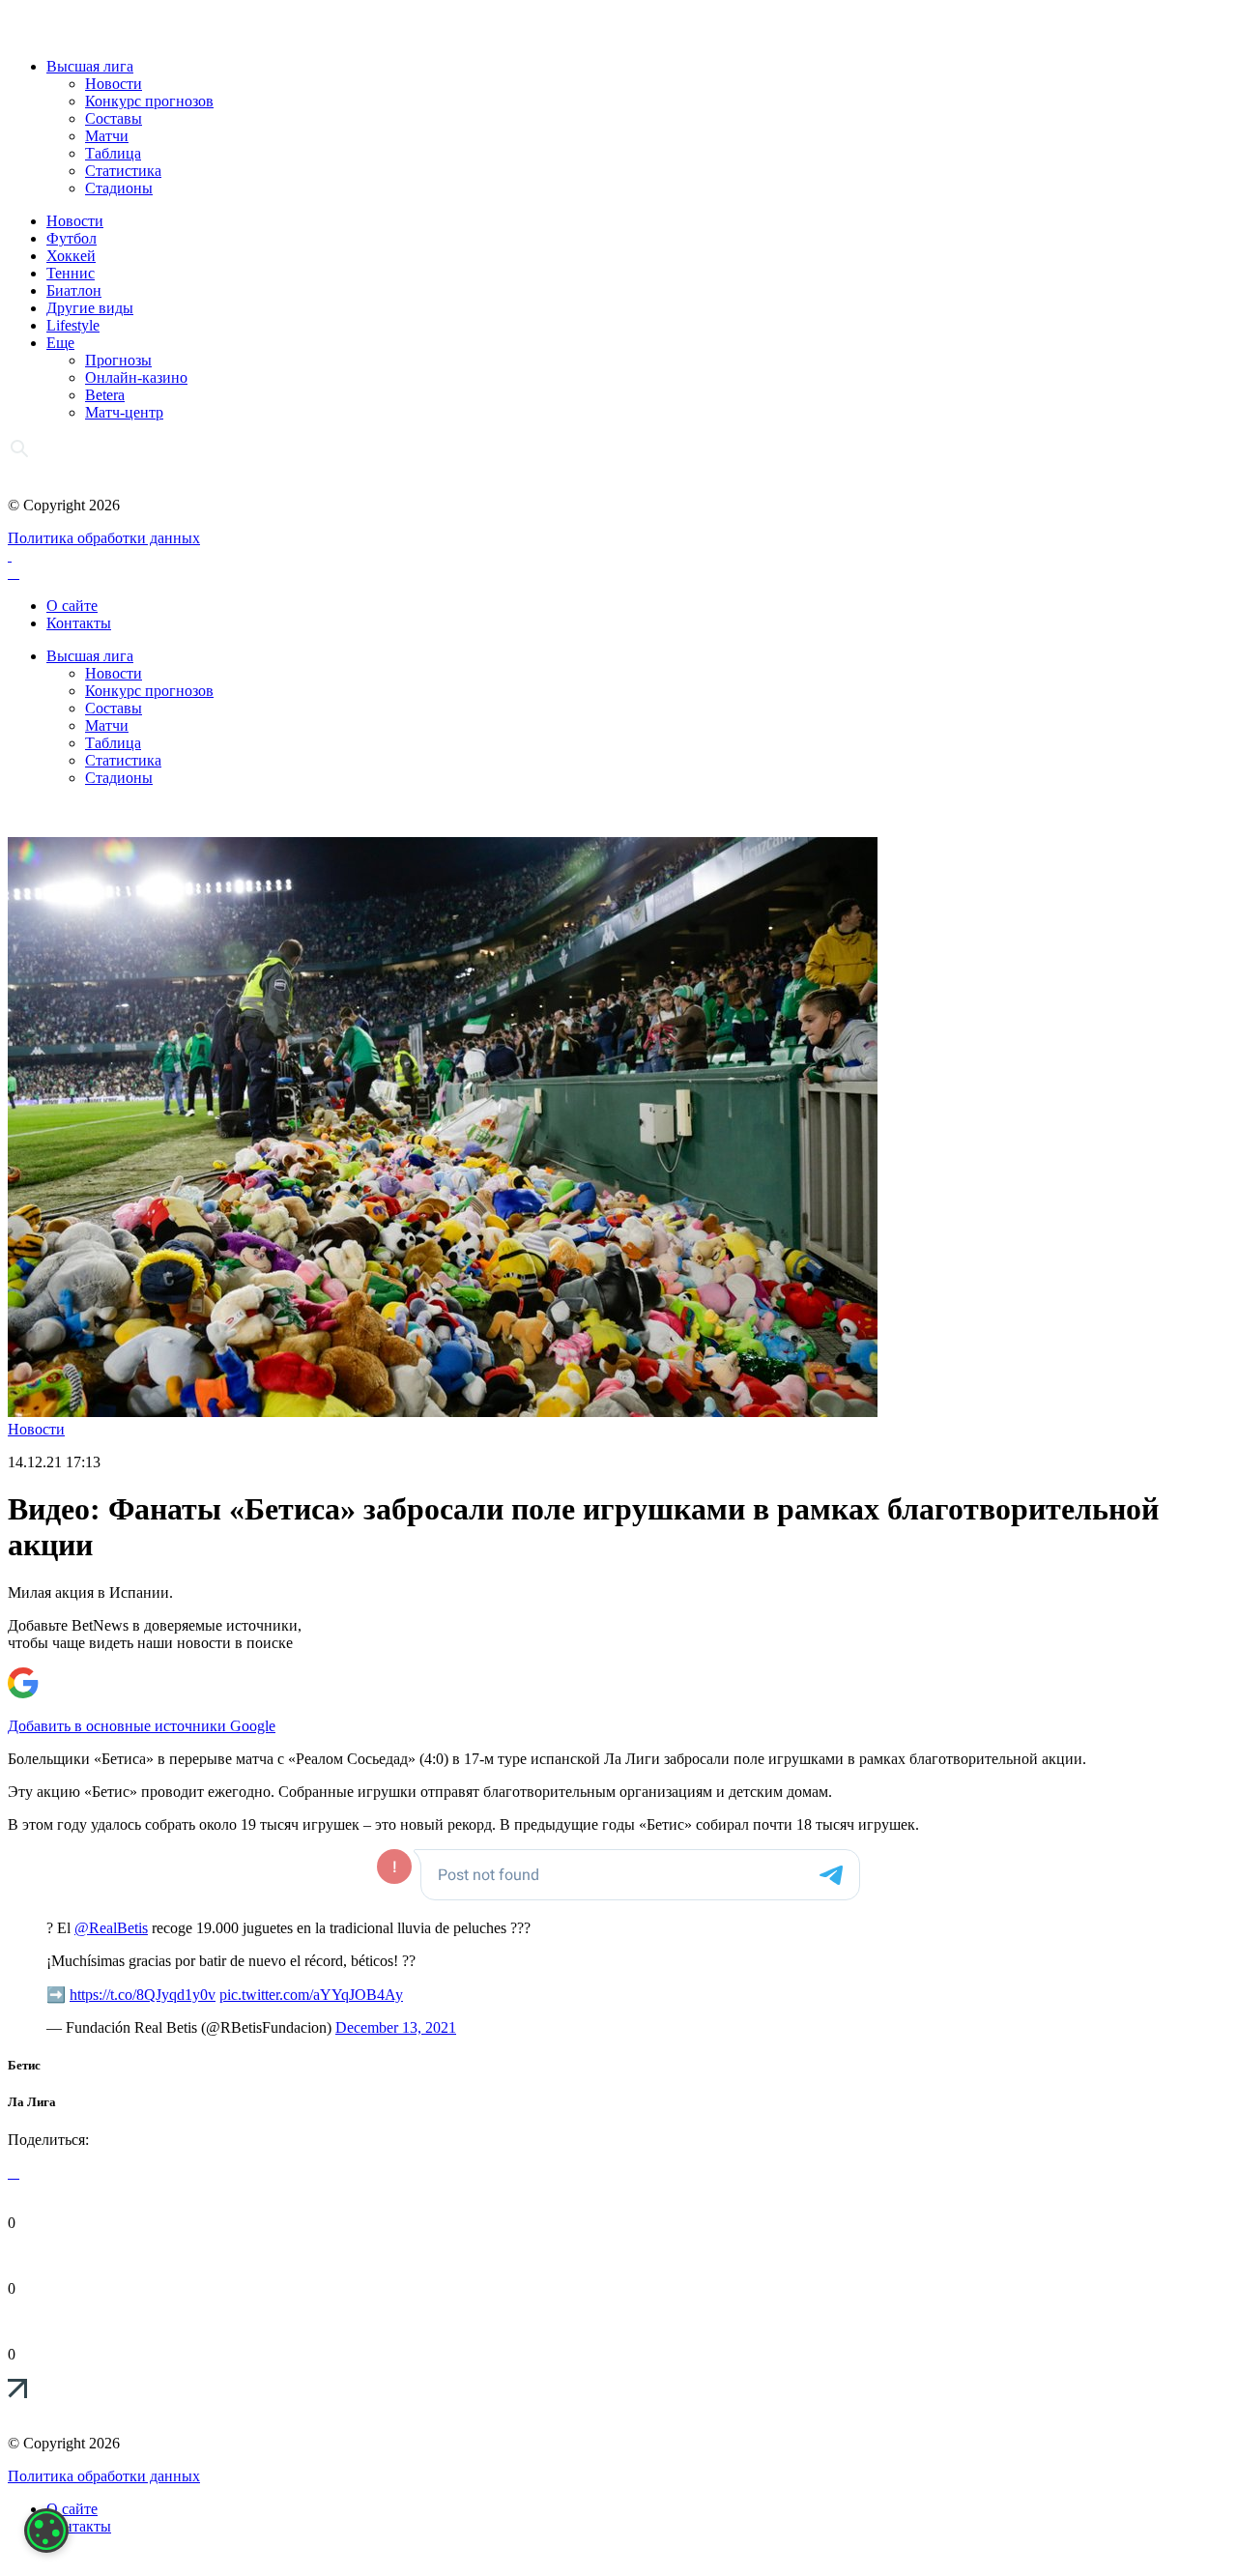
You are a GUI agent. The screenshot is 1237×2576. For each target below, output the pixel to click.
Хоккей (71, 256)
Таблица (113, 153)
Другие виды (90, 308)
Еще (60, 343)
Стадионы (119, 188)
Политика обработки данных (104, 538)
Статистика (123, 171)
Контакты (79, 623)
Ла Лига (32, 2102)
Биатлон (74, 290)
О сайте (72, 606)
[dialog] (46, 2531)
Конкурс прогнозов (149, 101)
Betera (105, 395)
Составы (114, 118)
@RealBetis (111, 1928)
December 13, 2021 (396, 2027)
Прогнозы (118, 360)
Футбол (72, 238)
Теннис (71, 273)
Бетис (24, 2065)
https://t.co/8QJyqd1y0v (143, 1995)
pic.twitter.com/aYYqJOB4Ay (311, 1995)
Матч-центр (124, 412)
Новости (114, 84)
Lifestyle (73, 325)
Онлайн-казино (136, 377)
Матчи (107, 136)
